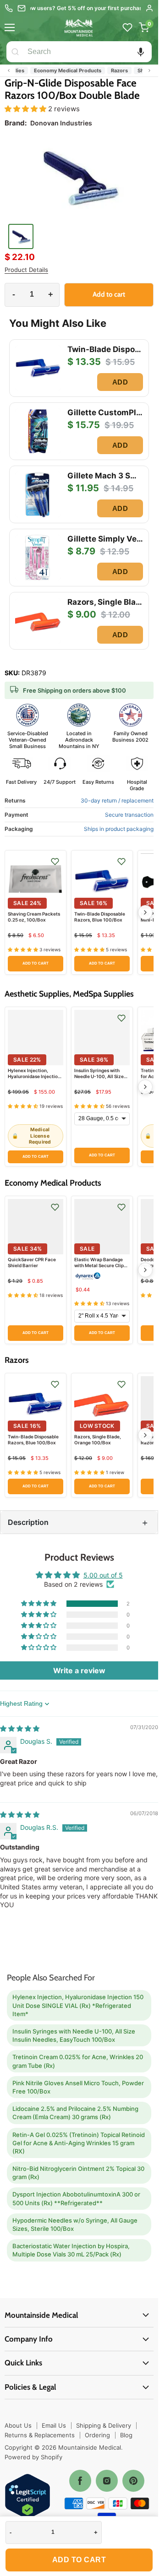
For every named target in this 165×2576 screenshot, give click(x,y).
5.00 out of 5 (103, 1575)
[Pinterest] (133, 2481)
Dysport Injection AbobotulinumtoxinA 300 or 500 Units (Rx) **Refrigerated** (76, 2198)
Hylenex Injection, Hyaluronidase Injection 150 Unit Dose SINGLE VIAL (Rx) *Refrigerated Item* (78, 2005)
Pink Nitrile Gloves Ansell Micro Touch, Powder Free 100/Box (78, 2087)
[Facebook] (80, 2481)
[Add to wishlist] (55, 862)
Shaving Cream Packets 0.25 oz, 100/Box (34, 917)
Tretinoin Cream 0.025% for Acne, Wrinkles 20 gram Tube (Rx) (78, 2061)
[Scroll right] (149, 71)
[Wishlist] (127, 27)
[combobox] (88, 52)
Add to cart (79, 2560)
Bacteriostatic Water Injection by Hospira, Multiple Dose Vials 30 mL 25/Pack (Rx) (71, 2250)
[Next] (145, 912)
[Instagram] (107, 2481)
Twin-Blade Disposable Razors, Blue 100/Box (100, 917)
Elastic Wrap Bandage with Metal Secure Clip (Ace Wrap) (99, 1265)
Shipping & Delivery (104, 2425)
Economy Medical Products (53, 71)
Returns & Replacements (40, 2435)
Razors (105, 71)
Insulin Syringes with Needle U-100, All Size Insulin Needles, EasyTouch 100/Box (99, 1079)
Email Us (54, 2425)
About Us (18, 2425)
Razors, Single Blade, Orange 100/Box (98, 1440)
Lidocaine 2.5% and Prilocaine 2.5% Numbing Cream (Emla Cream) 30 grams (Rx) (75, 2113)
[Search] (15, 52)
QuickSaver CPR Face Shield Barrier (32, 1262)
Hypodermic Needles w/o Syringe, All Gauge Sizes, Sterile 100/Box (75, 2224)
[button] (141, 52)
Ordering (97, 2435)
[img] (20, 1728)
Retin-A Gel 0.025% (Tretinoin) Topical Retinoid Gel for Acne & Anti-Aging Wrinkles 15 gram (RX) (79, 2143)
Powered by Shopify (33, 2457)
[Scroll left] (9, 71)
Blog (126, 2435)
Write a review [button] (79, 1670)
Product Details (26, 270)
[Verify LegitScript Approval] (27, 2497)
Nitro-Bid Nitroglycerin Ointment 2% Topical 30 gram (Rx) (78, 2173)
